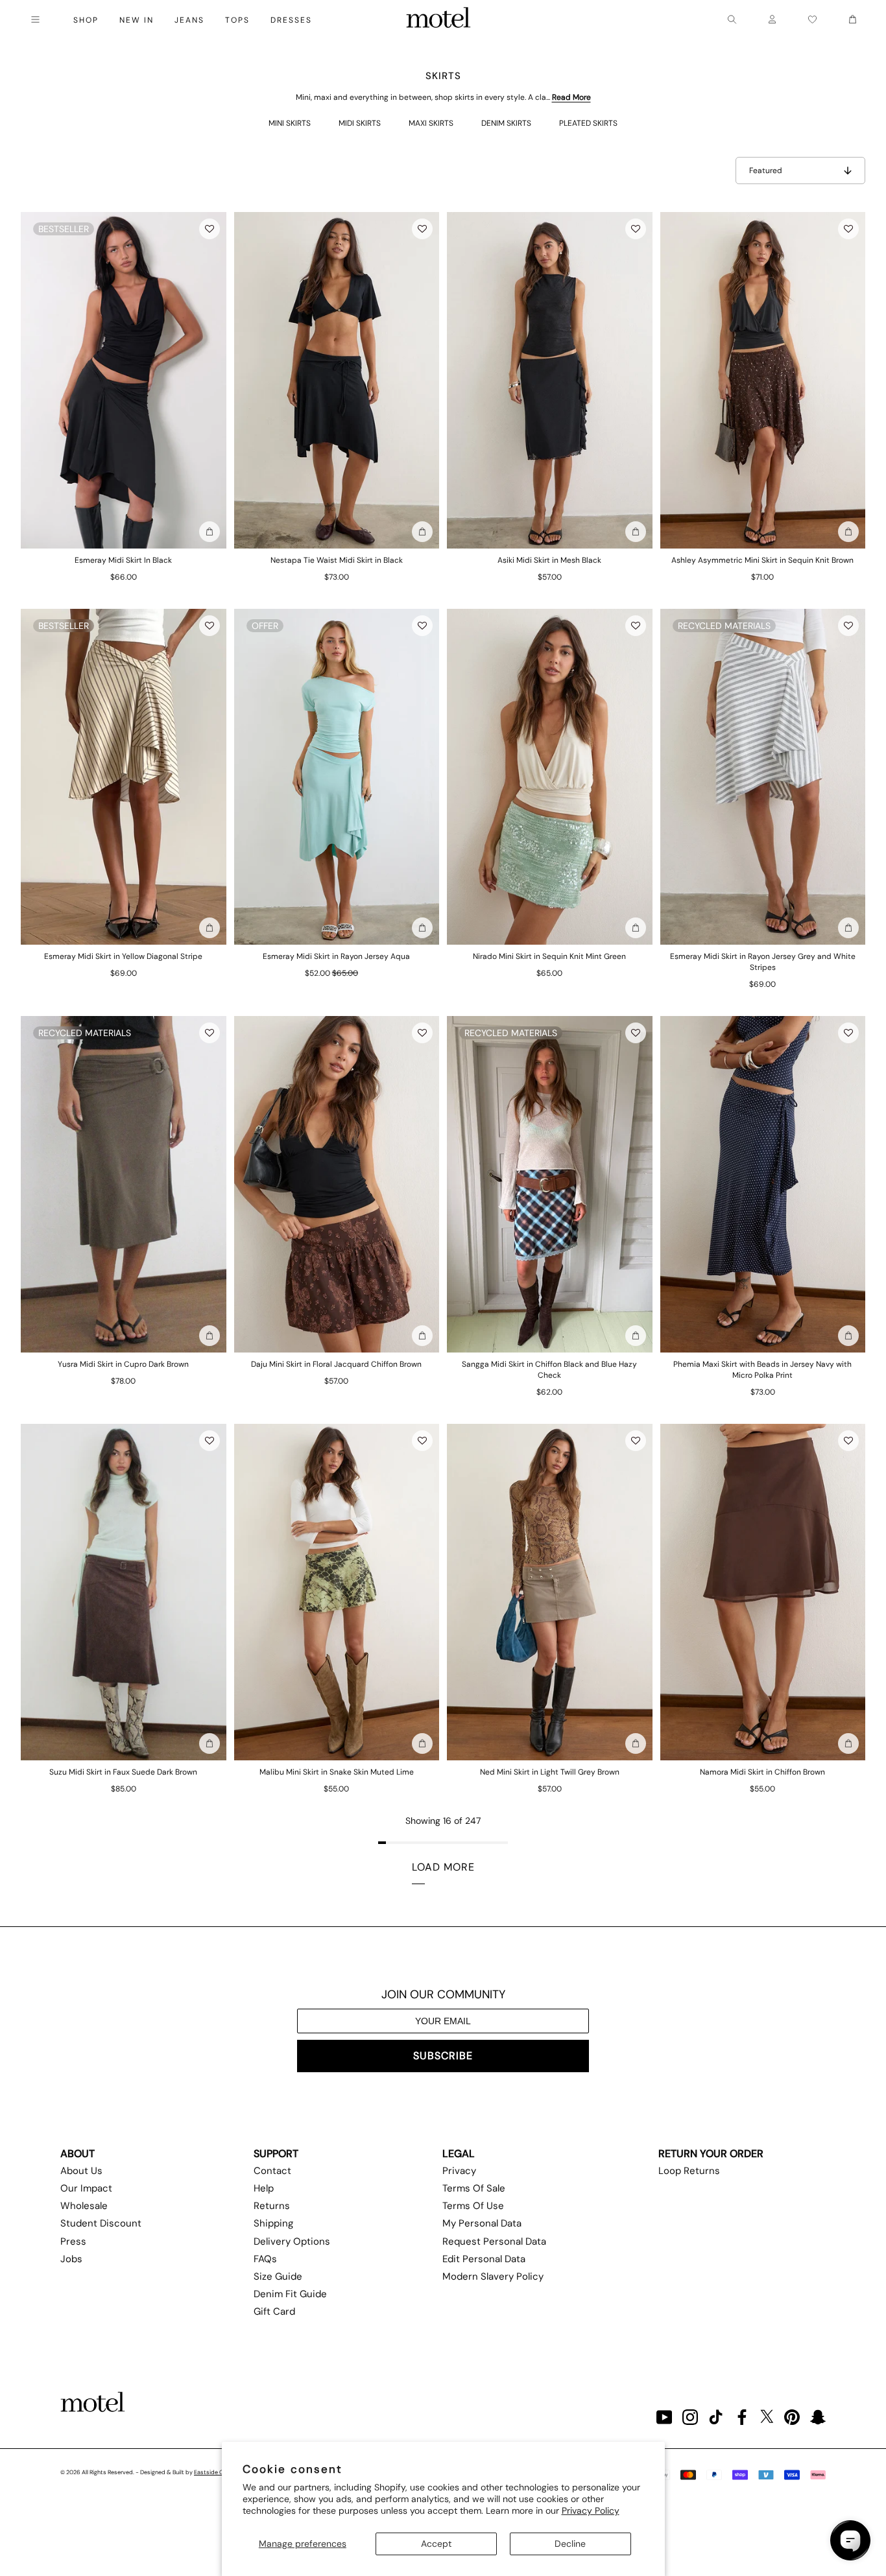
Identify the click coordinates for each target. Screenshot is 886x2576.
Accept (436, 2544)
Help (264, 2188)
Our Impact (86, 2188)
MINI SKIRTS (290, 123)
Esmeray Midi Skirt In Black (123, 560)
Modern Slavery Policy (493, 2276)
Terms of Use (473, 2206)
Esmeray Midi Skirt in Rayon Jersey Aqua (336, 956)
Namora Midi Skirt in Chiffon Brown (762, 1772)
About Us (81, 2171)
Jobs (71, 2259)
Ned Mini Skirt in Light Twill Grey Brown (550, 1772)
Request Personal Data (494, 2241)
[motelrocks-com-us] (438, 19)
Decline (570, 2544)
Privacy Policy (591, 2511)
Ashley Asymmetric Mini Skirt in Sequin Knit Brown (762, 560)
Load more (443, 1867)
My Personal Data (482, 2223)
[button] (210, 229)
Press (73, 2241)
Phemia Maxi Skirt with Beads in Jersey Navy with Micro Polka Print (762, 1370)
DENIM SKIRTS (506, 123)
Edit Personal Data (484, 2259)
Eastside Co (210, 2472)
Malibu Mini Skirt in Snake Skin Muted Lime (337, 1772)
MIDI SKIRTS (360, 123)
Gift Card (274, 2311)
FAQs (265, 2259)
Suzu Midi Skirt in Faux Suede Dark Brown (123, 1772)
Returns (272, 2206)
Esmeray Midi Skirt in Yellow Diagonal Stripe (123, 956)
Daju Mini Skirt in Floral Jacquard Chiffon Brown (336, 1364)
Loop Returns (689, 2171)
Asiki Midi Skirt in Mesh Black (549, 560)
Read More (571, 97)
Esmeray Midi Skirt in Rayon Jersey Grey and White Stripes (763, 962)
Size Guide (278, 2276)
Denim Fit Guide (290, 2294)
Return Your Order (711, 2154)
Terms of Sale (474, 2188)
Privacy (459, 2171)
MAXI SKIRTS (431, 123)
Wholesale (84, 2206)
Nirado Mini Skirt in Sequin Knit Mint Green (549, 956)
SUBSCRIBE (443, 2056)
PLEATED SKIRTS (588, 123)
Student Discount (101, 2223)
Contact (272, 2171)
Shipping (273, 2223)
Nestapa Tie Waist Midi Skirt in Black (337, 560)
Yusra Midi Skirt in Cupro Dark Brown (123, 1364)
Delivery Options (292, 2241)
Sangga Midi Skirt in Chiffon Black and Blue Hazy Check (549, 1370)
